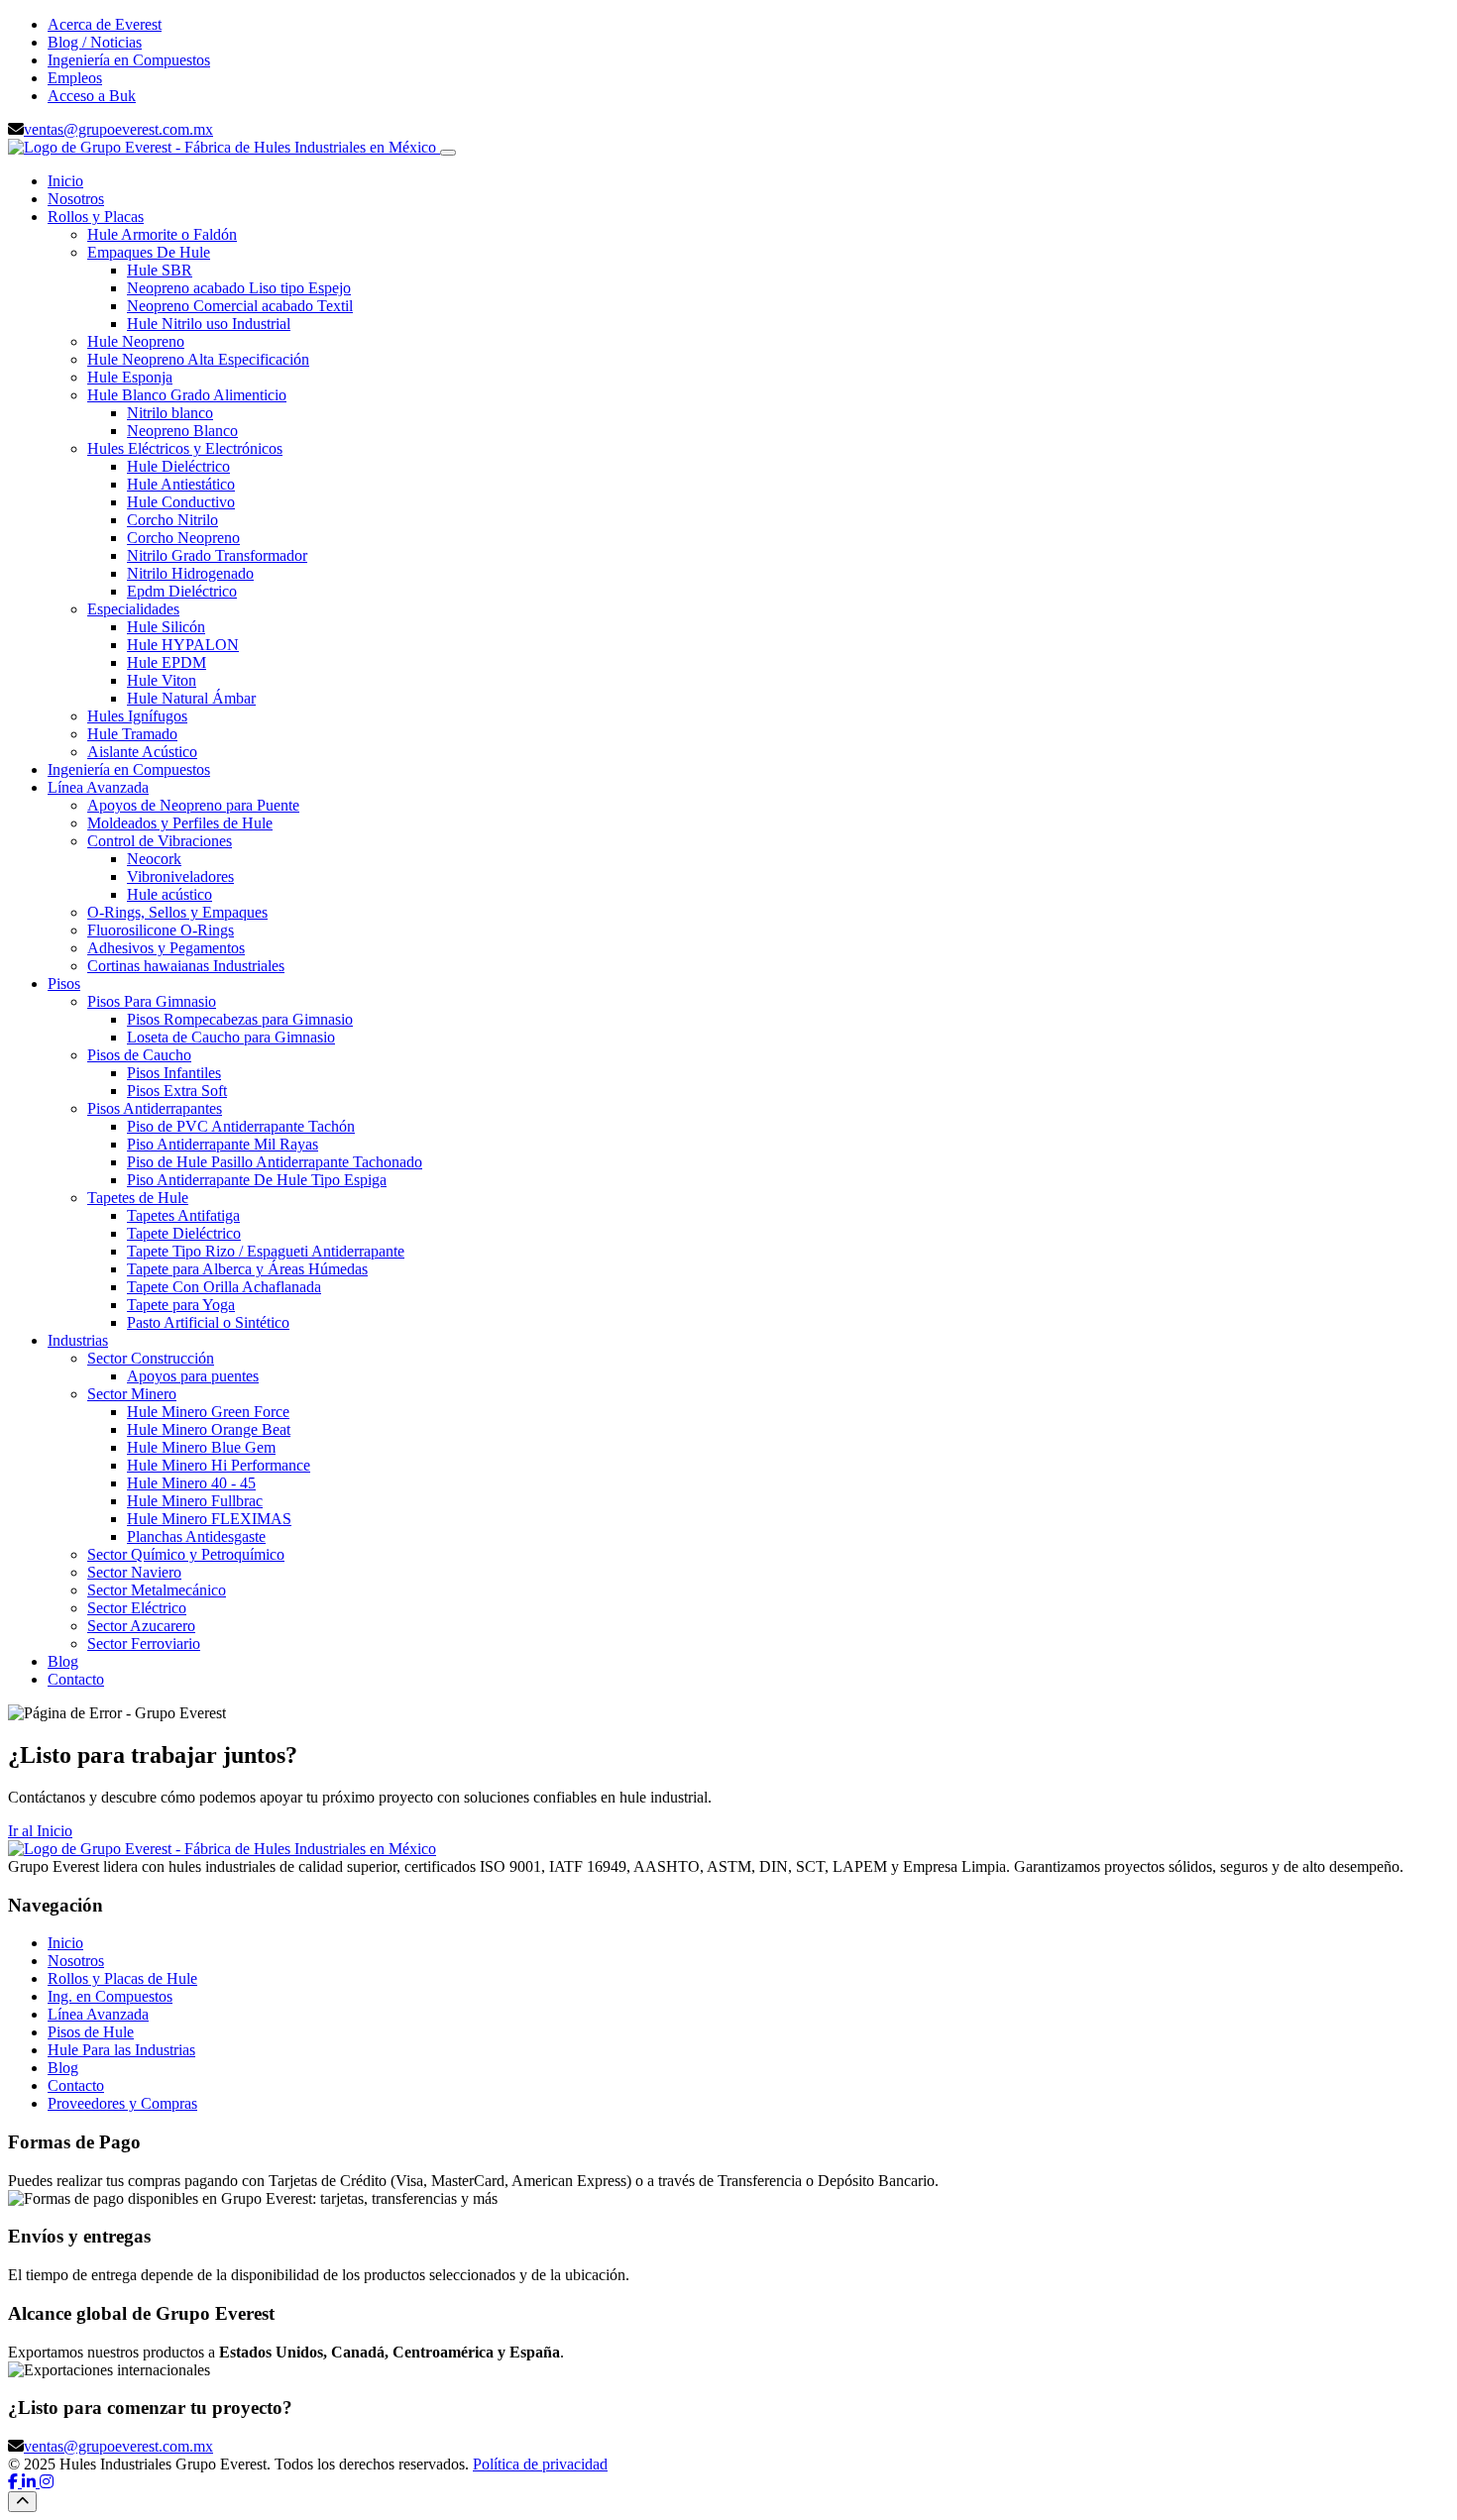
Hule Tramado (132, 734)
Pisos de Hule (91, 2032)
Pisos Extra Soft (177, 1091)
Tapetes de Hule (138, 1198)
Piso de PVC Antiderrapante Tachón (241, 1126)
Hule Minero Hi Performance (219, 1465)
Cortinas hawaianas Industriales (186, 966)
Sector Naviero (134, 1572)
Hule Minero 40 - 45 (191, 1483)
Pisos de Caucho (139, 1055)
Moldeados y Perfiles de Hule (180, 823)
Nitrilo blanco (170, 413)
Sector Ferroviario (144, 1643)
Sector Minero (132, 1394)
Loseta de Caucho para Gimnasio (231, 1037)
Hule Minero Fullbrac (195, 1501)
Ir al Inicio (40, 1831)
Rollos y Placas (96, 217)
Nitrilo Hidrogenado (190, 573)
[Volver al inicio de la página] (22, 2502)
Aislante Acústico (142, 752)
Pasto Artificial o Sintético (208, 1322)
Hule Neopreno (136, 341)
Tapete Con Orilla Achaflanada (224, 1287)
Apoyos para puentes (193, 1376)
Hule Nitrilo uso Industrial (209, 324)
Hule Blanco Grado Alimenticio (187, 395)
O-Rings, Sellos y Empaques (177, 912)
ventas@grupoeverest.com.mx (118, 129)
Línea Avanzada (98, 787)
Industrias (78, 1340)
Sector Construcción (151, 1358)
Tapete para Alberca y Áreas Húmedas (247, 1269)
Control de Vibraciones (160, 841)
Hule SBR (160, 270)
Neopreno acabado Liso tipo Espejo (239, 288)
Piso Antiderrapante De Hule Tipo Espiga (257, 1180)
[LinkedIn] (31, 2482)
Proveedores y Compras (122, 2103)
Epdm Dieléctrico (182, 591)
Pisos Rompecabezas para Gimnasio (240, 1019)
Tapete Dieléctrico (184, 1233)
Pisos (64, 984)
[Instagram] (47, 2482)
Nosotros (76, 199)
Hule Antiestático (181, 484)
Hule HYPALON (183, 645)
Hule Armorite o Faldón (162, 234)
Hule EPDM (167, 662)
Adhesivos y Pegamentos (166, 948)
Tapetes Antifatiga (183, 1215)
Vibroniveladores (180, 877)
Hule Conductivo (181, 502)
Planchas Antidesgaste (196, 1536)
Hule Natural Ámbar (191, 698)
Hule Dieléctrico (178, 466)
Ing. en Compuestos (110, 1996)
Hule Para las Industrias (121, 2050)
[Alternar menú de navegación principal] (448, 153)
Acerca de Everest (105, 24)
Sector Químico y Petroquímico (186, 1554)
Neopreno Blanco (182, 431)
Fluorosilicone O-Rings (161, 930)
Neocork (154, 859)
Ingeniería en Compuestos (129, 60)
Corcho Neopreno (183, 538)
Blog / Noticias (95, 42)
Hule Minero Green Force (208, 1412)
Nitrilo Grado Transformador (217, 555)
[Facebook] (15, 2482)
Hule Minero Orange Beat (209, 1429)
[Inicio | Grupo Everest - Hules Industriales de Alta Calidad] (224, 147)
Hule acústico (169, 894)
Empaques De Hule (149, 252)
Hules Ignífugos (137, 716)
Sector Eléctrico (137, 1608)
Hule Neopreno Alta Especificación (198, 359)
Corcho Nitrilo (172, 520)
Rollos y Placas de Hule (122, 1978)
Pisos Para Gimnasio (152, 1001)
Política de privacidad (540, 2464)
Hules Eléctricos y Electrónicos (185, 448)
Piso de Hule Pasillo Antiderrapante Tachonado (275, 1162)
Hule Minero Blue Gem (201, 1447)
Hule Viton (162, 680)
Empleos (75, 78)
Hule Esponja (130, 377)
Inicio (65, 181)
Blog (63, 1661)
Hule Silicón (166, 627)
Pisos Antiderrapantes (155, 1108)
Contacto (76, 1679)
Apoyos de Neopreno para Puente (193, 805)
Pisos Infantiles (174, 1073)
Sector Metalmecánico (157, 1590)
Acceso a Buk (92, 96)
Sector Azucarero (141, 1626)
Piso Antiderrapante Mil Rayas (223, 1144)
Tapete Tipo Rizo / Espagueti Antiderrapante (266, 1251)
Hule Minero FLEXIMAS (209, 1519)
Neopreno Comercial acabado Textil (240, 306)
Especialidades (133, 609)
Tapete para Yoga (181, 1305)
